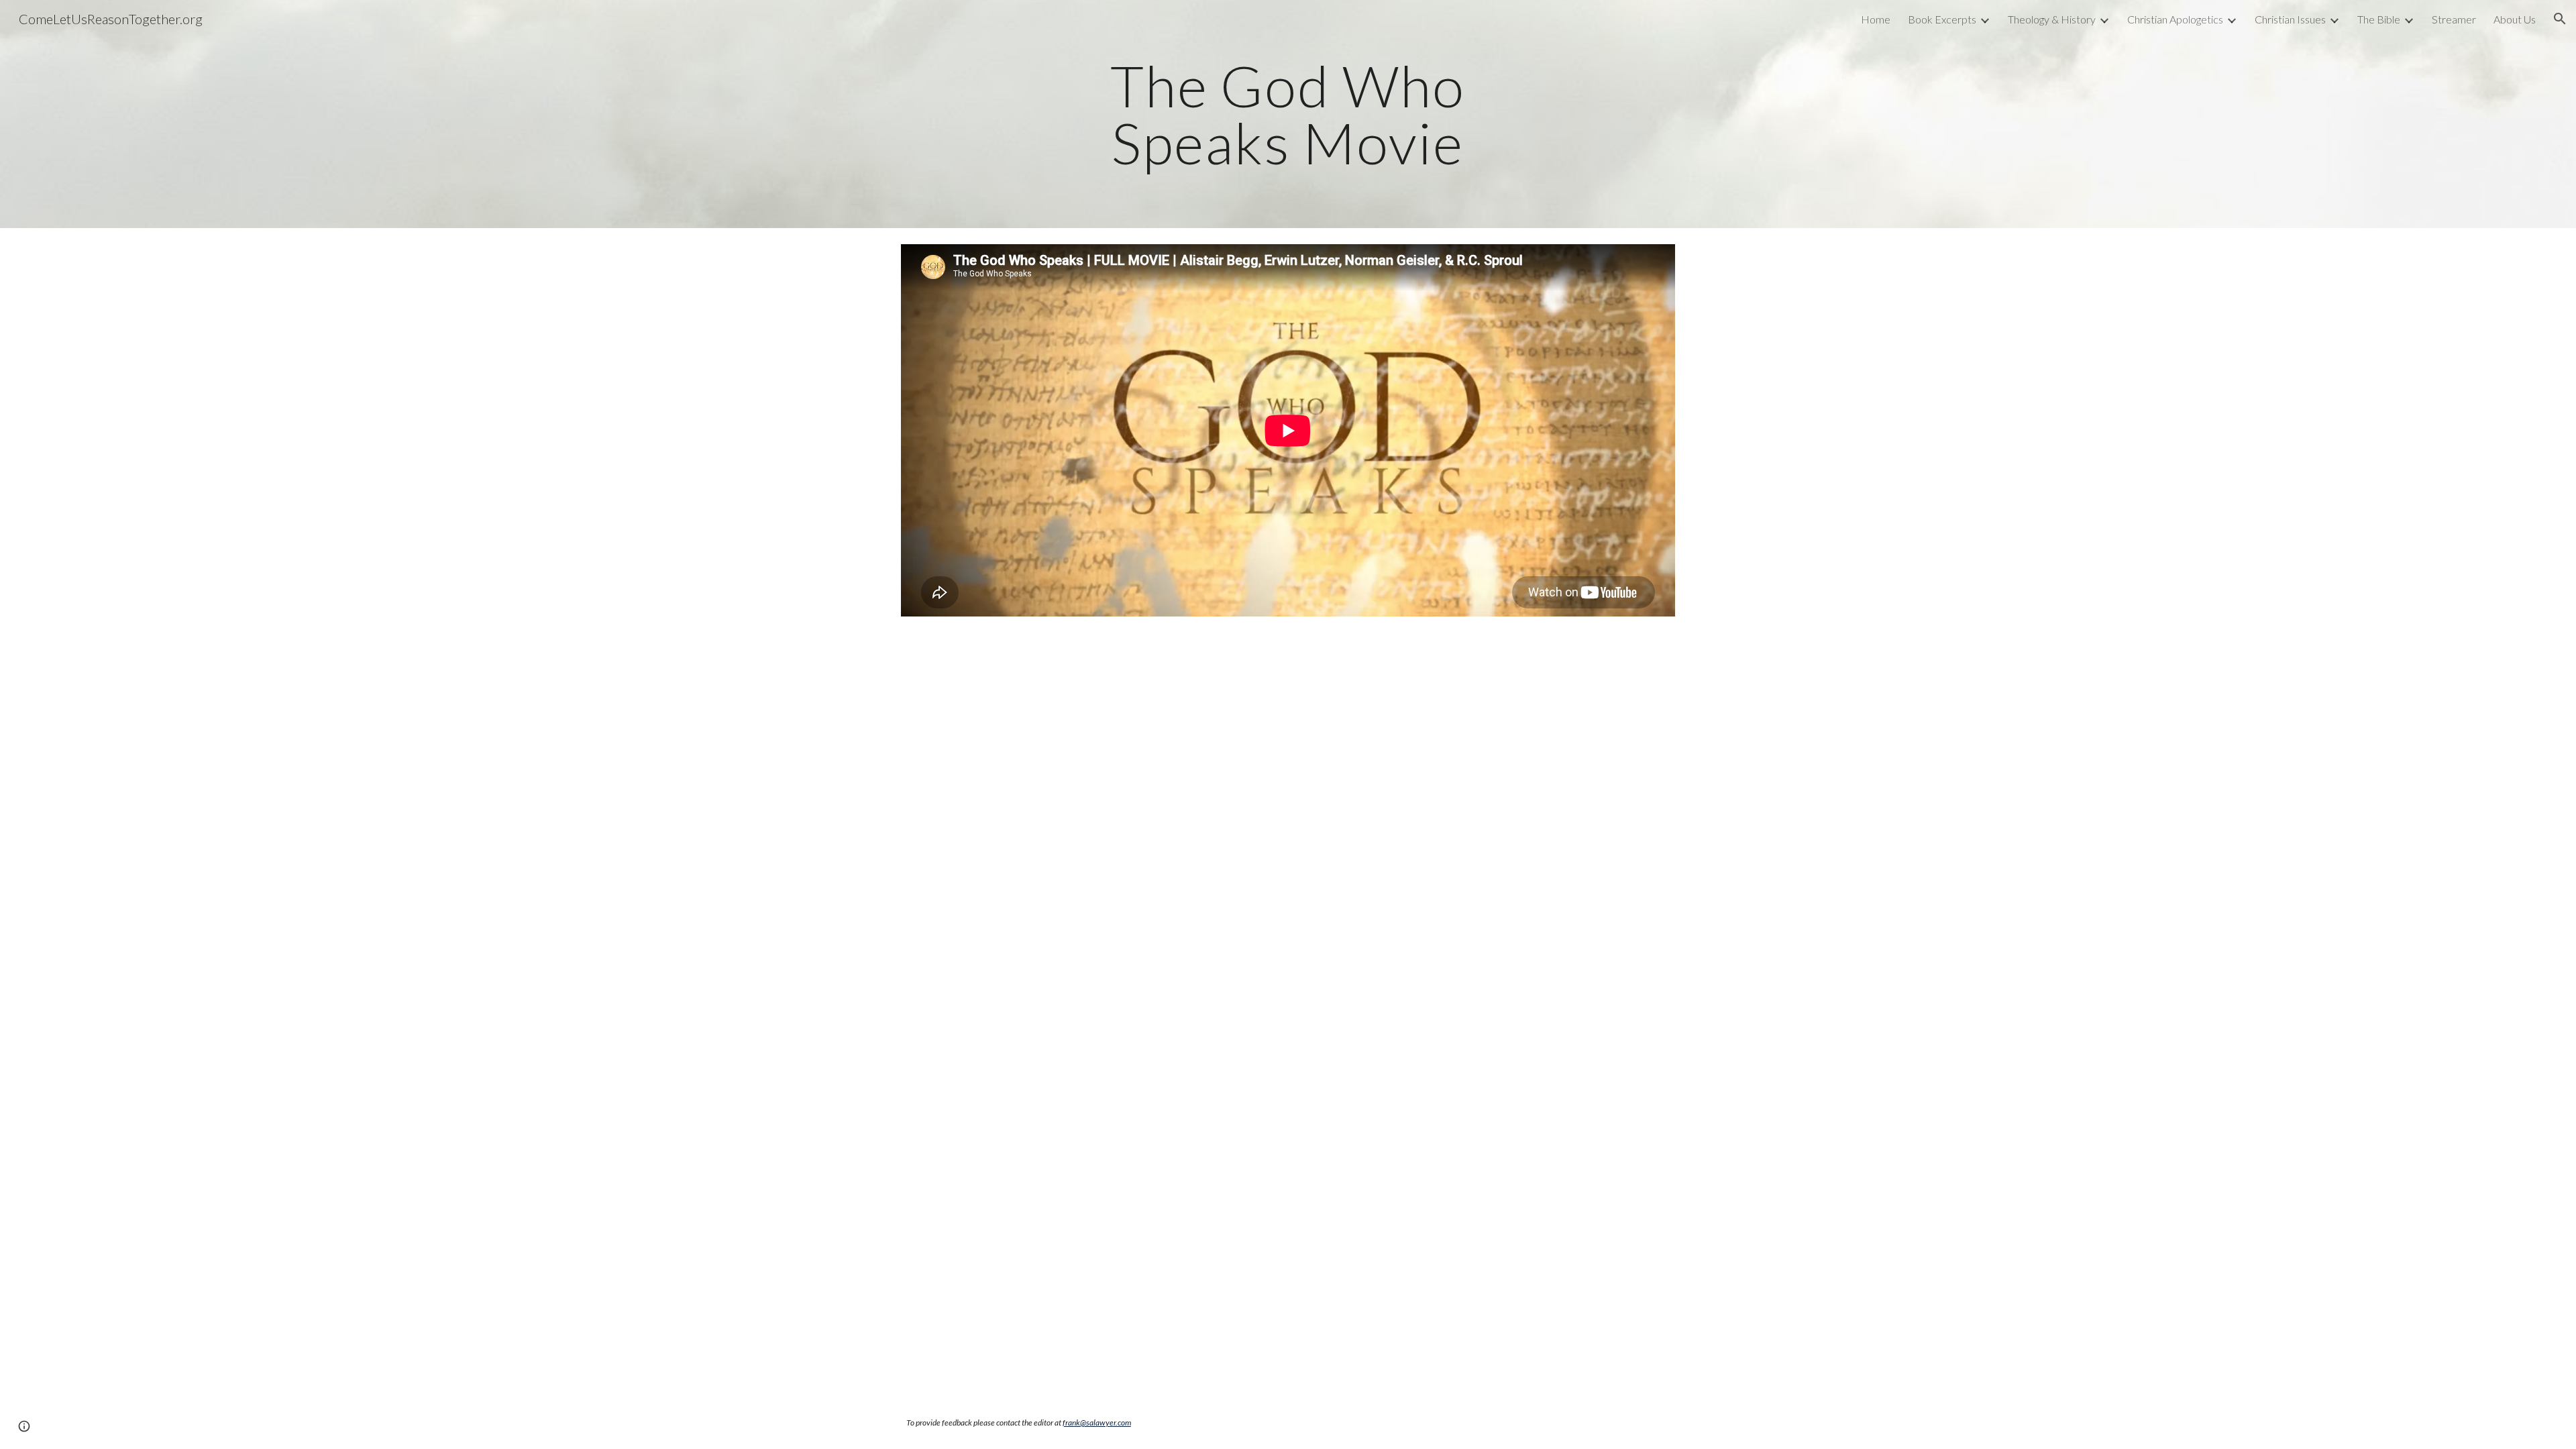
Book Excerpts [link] (1942, 19)
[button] (2560, 19)
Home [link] (1876, 19)
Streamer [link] (2454, 19)
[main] (1288, 114)
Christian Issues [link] (2290, 19)
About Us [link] (2515, 19)
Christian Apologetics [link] (2175, 19)
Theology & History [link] (2052, 19)
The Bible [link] (2379, 19)
